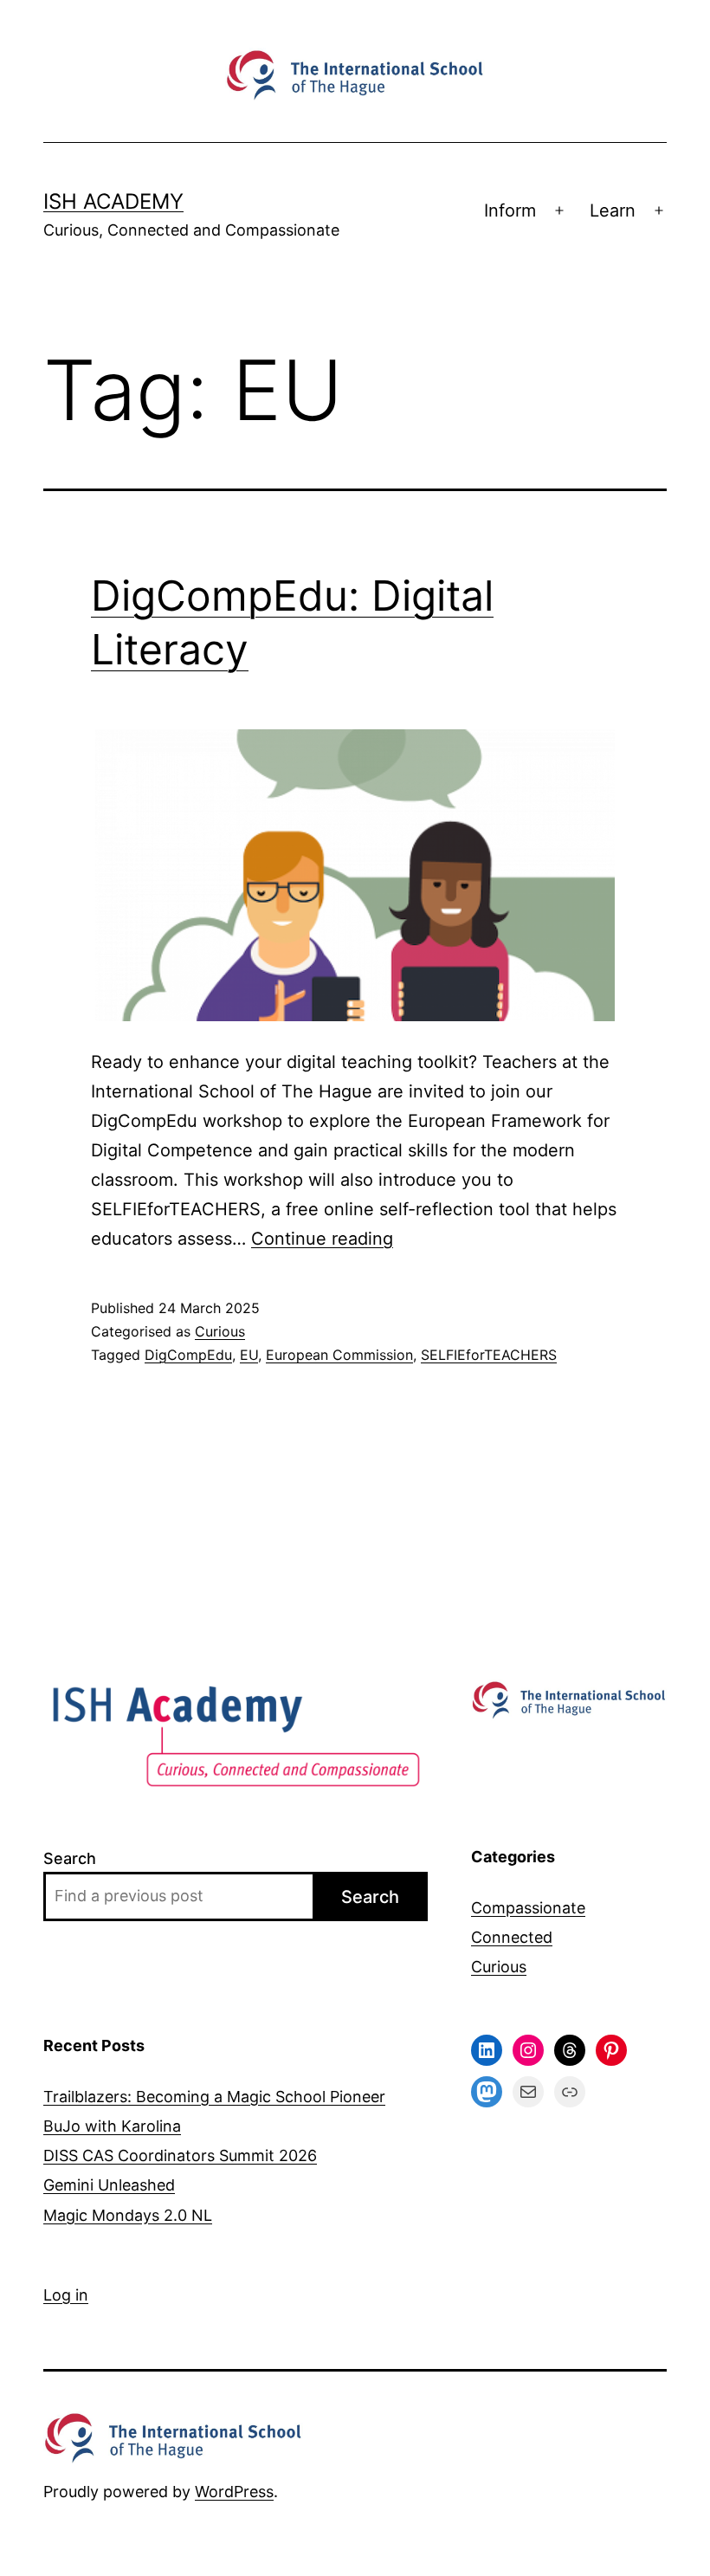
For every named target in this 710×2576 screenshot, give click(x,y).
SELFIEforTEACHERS (489, 1355)
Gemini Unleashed (109, 2185)
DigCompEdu (188, 1355)
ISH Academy (113, 201)
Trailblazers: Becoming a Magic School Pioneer (214, 2097)
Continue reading (322, 1239)
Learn (613, 210)
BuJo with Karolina (112, 2126)
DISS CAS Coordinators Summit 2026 (180, 2155)
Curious (220, 1331)
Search (70, 1858)
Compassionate (528, 1908)
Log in (66, 2295)
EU (249, 1355)
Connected (512, 1937)
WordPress (234, 2492)
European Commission (339, 1355)
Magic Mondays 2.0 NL (128, 2215)
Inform (510, 210)
